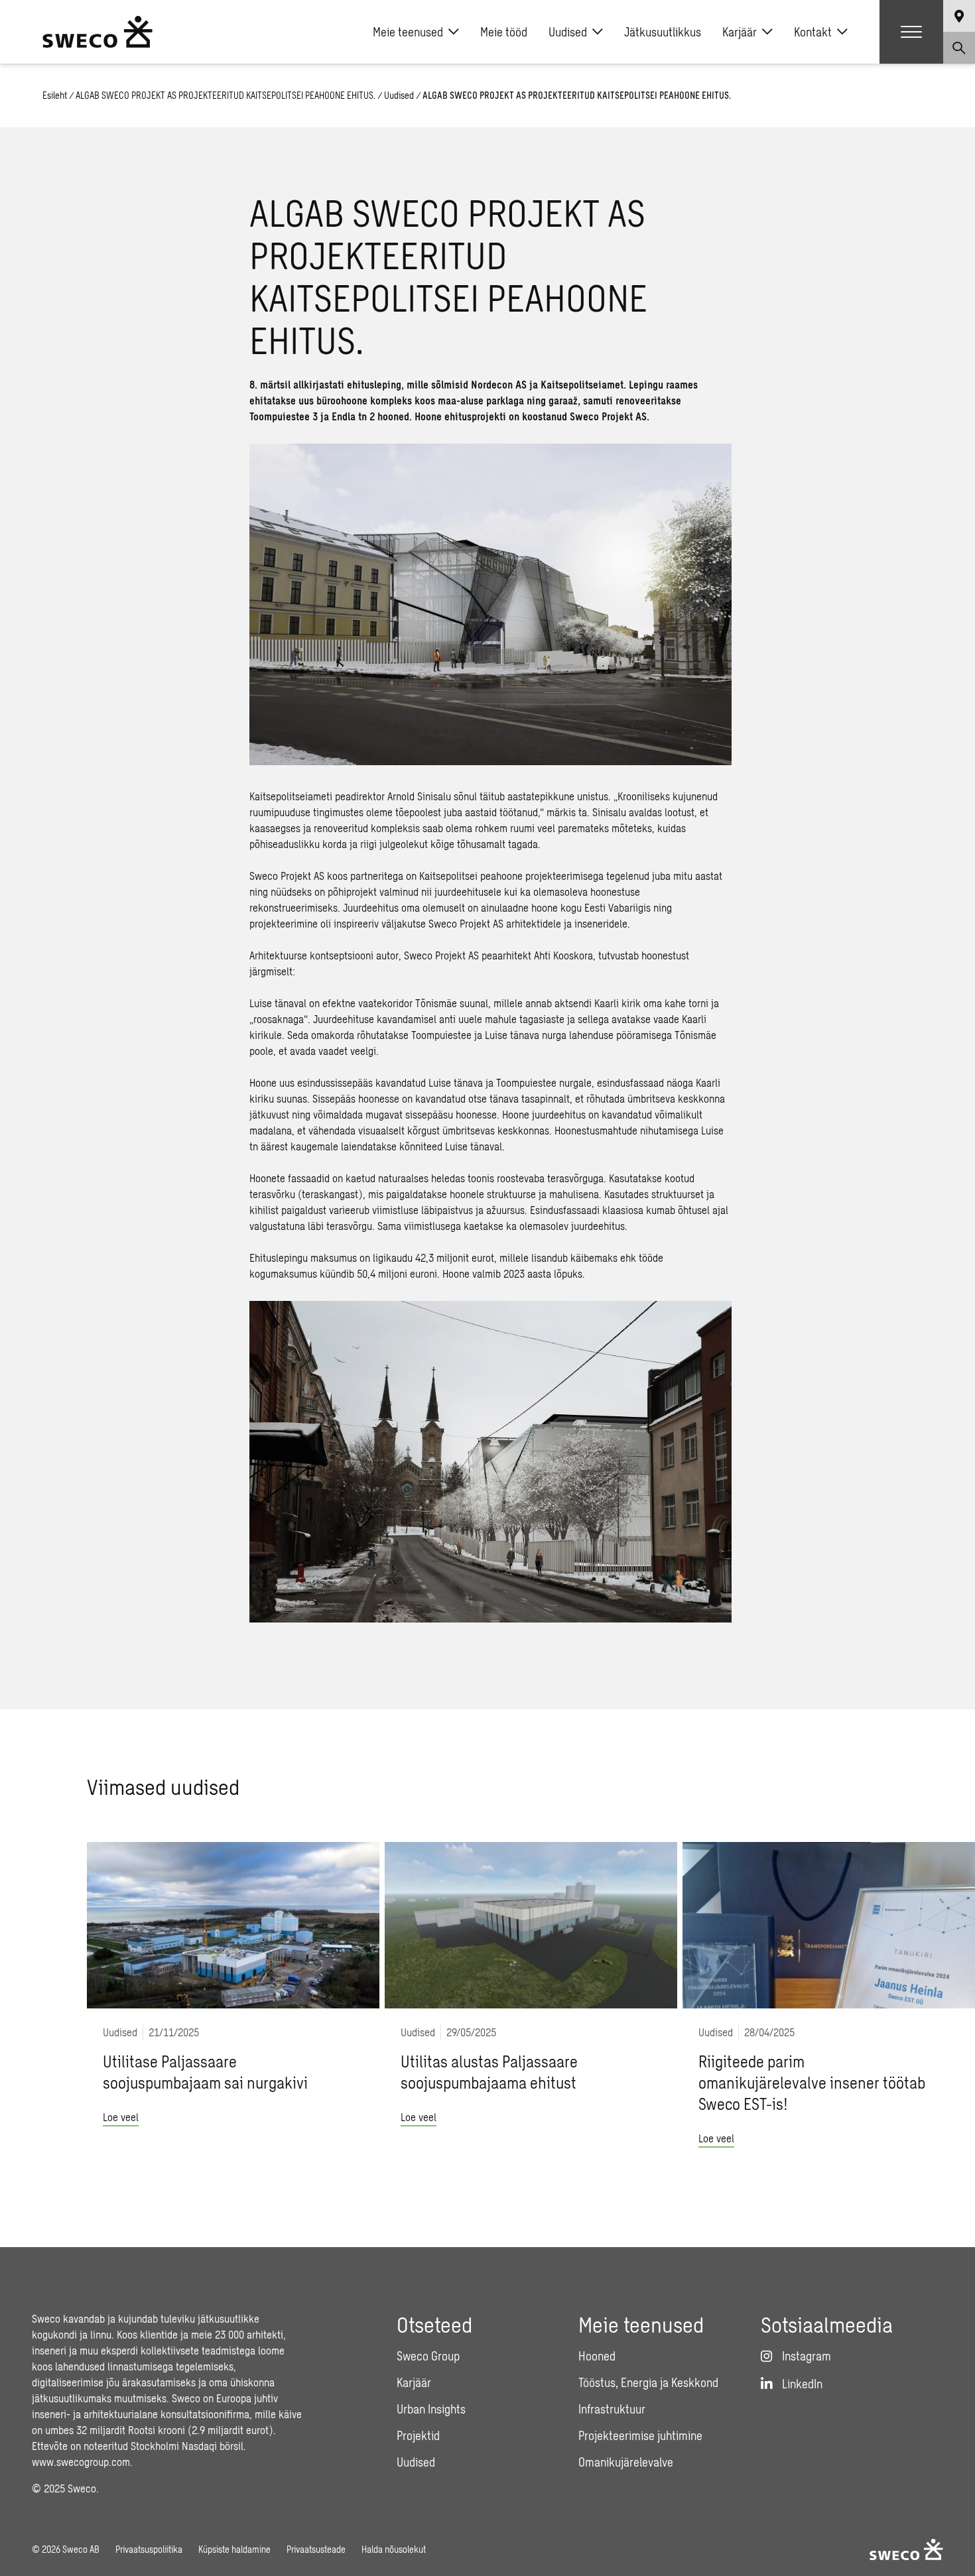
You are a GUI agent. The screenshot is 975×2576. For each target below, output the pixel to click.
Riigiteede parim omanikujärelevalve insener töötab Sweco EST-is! (812, 2082)
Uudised (568, 32)
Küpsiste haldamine (234, 2549)
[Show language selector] (959, 16)
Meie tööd (504, 32)
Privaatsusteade (316, 2549)
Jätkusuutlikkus (663, 32)
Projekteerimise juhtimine (640, 2435)
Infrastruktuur (612, 2409)
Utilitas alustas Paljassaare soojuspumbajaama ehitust (489, 2072)
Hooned (597, 2356)
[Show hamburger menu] (911, 32)
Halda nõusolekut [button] (394, 2549)
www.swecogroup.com (81, 2462)
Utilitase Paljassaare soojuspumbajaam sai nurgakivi (205, 2072)
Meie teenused (408, 32)
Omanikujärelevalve (626, 2462)
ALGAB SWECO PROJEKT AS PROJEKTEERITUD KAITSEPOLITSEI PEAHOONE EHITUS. (226, 95)
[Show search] (959, 48)
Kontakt (813, 32)
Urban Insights (431, 2409)
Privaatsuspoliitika (149, 2549)
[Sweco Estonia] (97, 32)
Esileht (55, 95)
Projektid (418, 2435)
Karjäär (740, 32)
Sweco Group (428, 2356)
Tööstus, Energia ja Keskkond (648, 2382)
